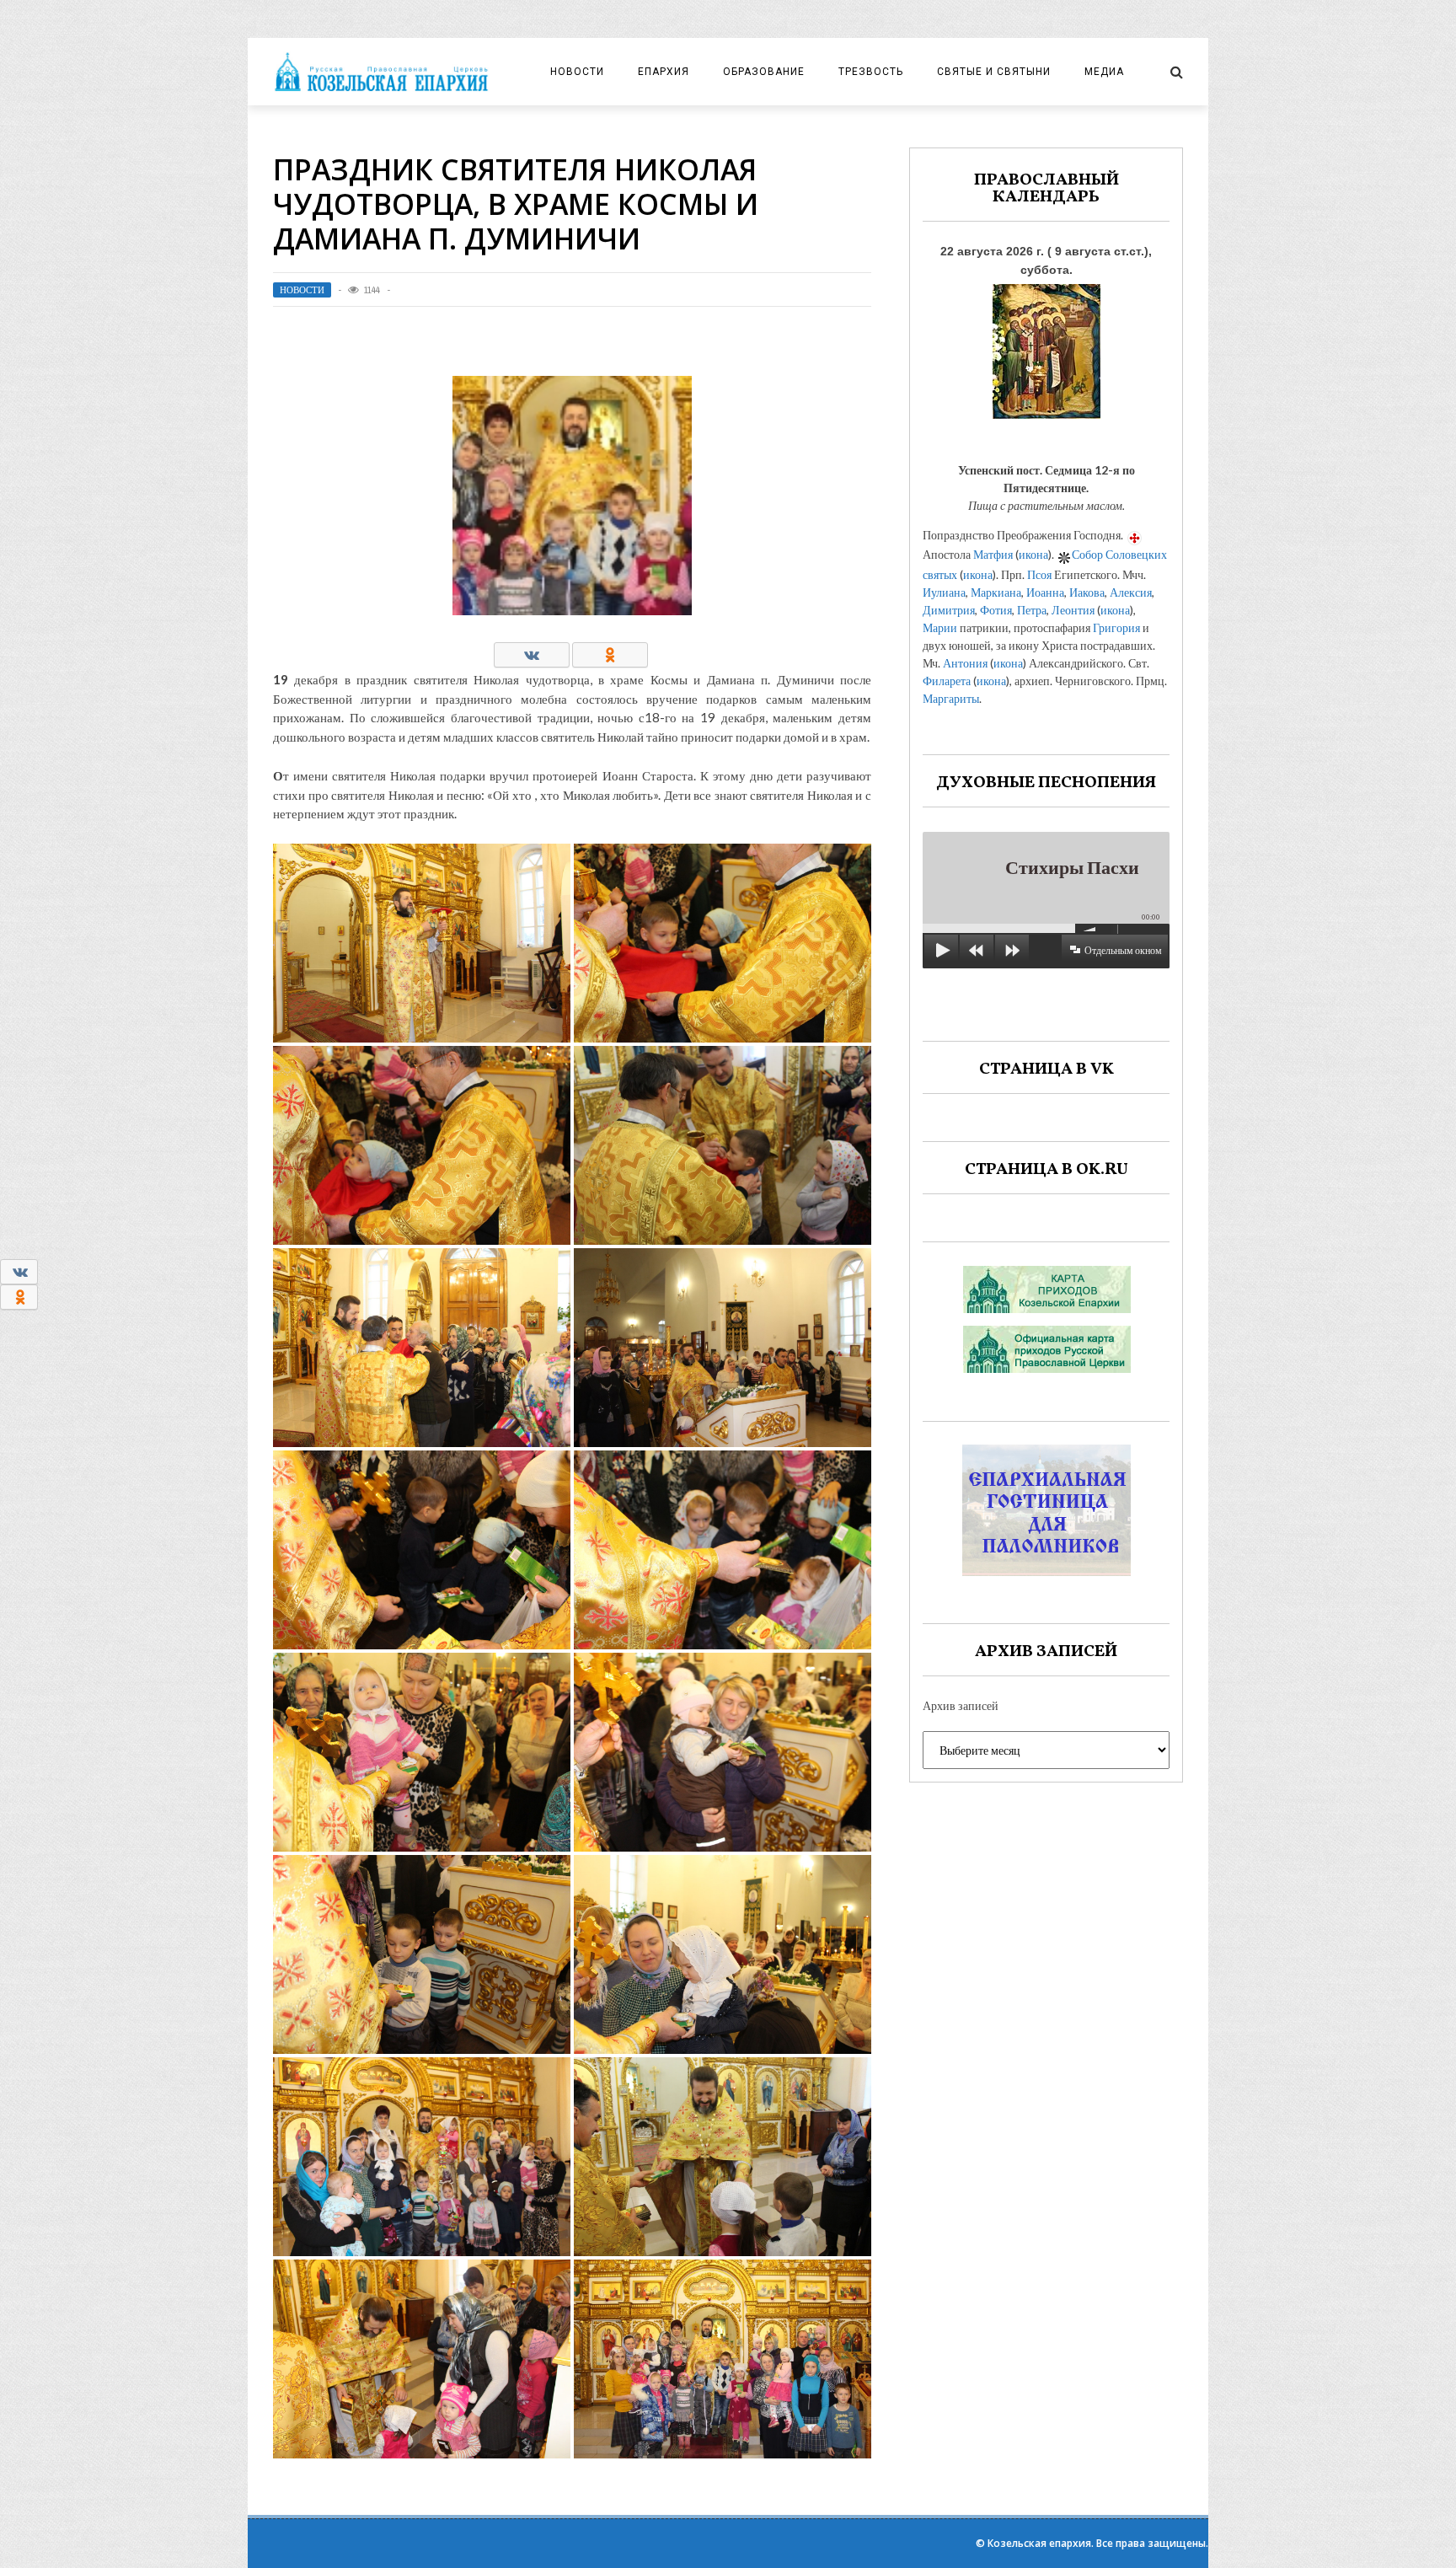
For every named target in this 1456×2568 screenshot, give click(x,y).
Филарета (947, 681)
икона (1033, 554)
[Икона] (1046, 347)
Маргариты (951, 698)
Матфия (993, 554)
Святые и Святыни (994, 72)
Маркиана (996, 592)
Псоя (1039, 574)
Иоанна (1045, 592)
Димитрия (949, 610)
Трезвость (871, 72)
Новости (577, 72)
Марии (940, 627)
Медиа (1104, 72)
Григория (1116, 627)
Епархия (664, 72)
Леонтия (1073, 610)
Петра (1032, 610)
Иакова (1087, 592)
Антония (965, 663)
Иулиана (944, 592)
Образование (764, 72)
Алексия (1131, 592)
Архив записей (961, 1705)
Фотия (996, 610)
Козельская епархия (1039, 2543)
